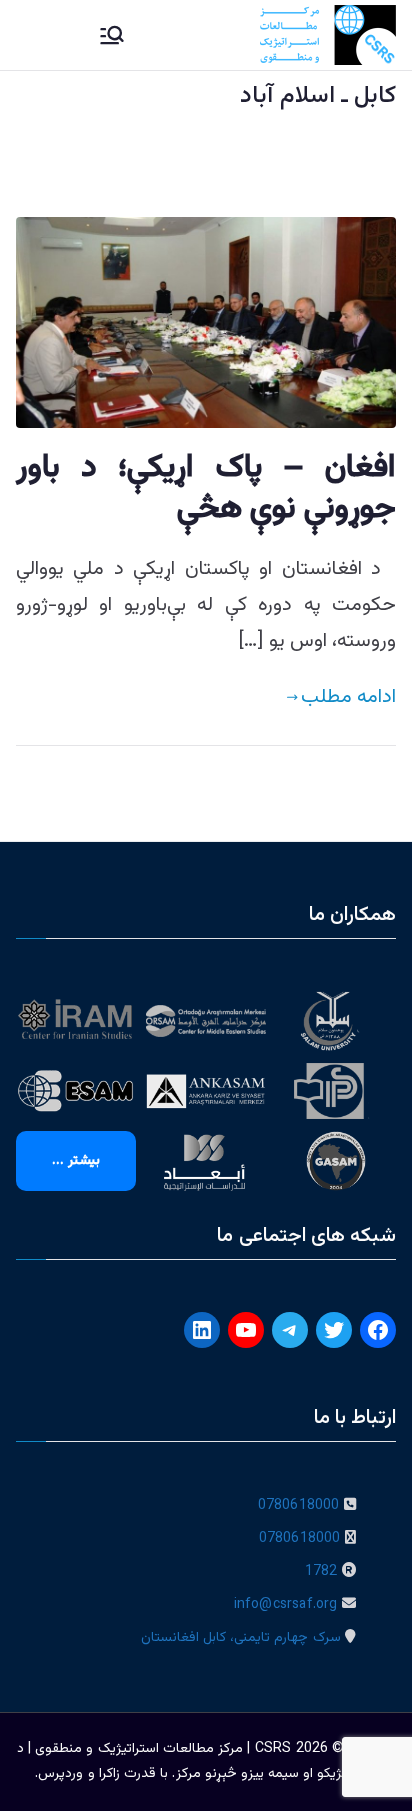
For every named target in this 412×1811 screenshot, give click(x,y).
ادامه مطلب (348, 697)
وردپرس (60, 1774)
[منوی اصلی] (112, 35)
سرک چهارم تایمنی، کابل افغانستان (241, 1638)
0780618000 (299, 1506)
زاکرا (109, 1774)
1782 (321, 1572)
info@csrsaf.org (286, 1605)
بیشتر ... (76, 1161)
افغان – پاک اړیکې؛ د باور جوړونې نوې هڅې (206, 489)
